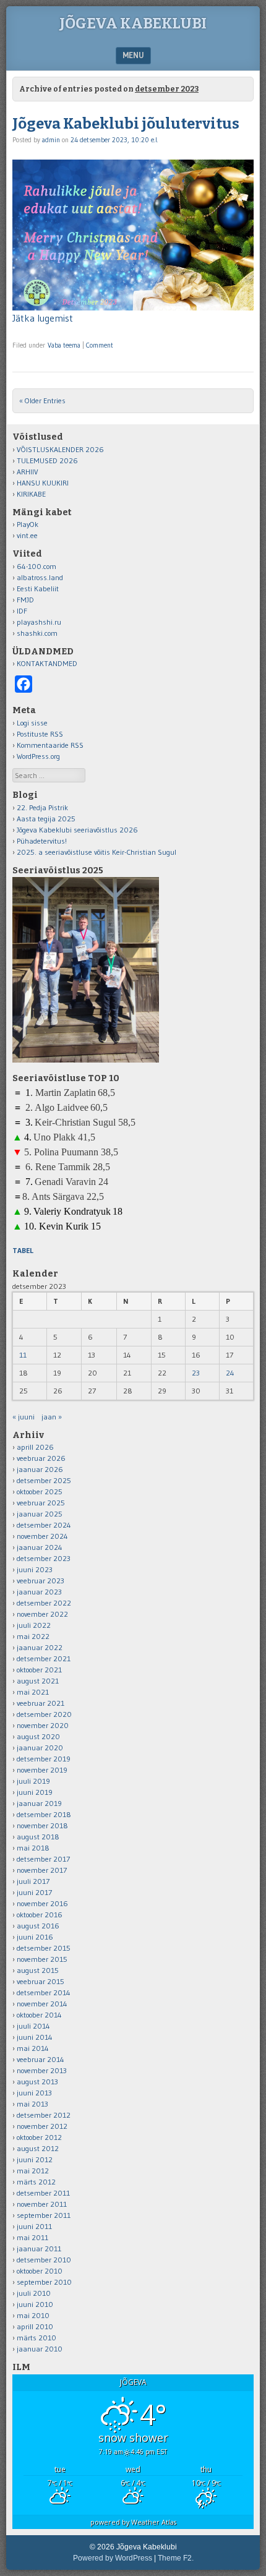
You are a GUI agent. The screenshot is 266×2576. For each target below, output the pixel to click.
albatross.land (40, 577)
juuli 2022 (34, 1625)
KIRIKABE (31, 494)
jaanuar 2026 (40, 1469)
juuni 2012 (35, 2159)
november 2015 (42, 1959)
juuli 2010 (34, 2293)
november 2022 (42, 1614)
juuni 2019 (35, 1792)
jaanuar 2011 (39, 2249)
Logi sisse (32, 723)
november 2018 (42, 1825)
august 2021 (38, 1681)
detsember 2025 (44, 1480)
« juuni (24, 1417)
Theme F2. (176, 2558)
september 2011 (44, 2215)
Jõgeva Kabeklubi (133, 24)
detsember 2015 (44, 1948)
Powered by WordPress (113, 2558)
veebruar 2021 (41, 1703)
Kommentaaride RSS (50, 745)
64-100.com (36, 566)
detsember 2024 (44, 1525)
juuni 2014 (35, 2037)
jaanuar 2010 (40, 2349)
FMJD (25, 600)
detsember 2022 (44, 1603)
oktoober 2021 (39, 1670)
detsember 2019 (44, 1759)
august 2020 (38, 1736)
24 (230, 1373)
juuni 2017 (34, 1892)
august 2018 (38, 1837)
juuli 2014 (33, 2026)
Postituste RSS (40, 734)
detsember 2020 (44, 1714)
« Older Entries (42, 400)
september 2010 (44, 2282)
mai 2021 (33, 1692)
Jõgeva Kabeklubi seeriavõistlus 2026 (77, 830)
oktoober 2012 (39, 2137)
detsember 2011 (43, 2193)
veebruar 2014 (41, 2059)
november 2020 (43, 1725)
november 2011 (42, 2204)
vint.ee (27, 535)
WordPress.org (38, 756)
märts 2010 (36, 2338)
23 (196, 1373)
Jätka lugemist (43, 318)
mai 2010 (33, 2315)
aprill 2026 (35, 1447)
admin (51, 140)
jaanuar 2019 (39, 1803)
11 (23, 1355)
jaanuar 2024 (40, 1547)
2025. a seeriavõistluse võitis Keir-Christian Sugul (97, 852)
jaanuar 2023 (39, 1592)
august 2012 (38, 2148)
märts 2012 (36, 2182)
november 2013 (42, 2070)
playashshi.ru (39, 622)
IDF (22, 611)
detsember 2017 (43, 1859)
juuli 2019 (33, 1781)
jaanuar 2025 (40, 1514)
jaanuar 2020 (40, 1748)
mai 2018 (33, 1848)
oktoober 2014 (39, 2015)
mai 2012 (33, 2171)
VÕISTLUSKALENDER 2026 (60, 449)
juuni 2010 (35, 2304)
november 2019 (42, 1770)
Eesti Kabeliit (38, 588)
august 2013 (37, 2082)
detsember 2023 (44, 1558)
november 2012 (42, 2126)
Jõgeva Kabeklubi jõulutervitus (126, 124)
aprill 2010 (35, 2326)
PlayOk (28, 524)
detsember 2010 (44, 2260)
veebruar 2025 (41, 1503)
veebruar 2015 (41, 1981)
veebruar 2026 (41, 1458)
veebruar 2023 (41, 1581)
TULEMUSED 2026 (47, 460)
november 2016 (42, 1903)
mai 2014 (33, 2048)
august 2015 (38, 1970)
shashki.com (37, 633)
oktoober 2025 (40, 1491)
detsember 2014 (44, 1992)
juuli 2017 (33, 1881)
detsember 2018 (44, 1814)
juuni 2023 (35, 1569)
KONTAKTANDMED (47, 663)
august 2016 (38, 1926)
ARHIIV (28, 472)
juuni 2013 (34, 2093)
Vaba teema (64, 345)
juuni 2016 (35, 1937)
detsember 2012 (44, 2115)
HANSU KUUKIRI (43, 483)
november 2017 (42, 1870)
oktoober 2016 (40, 1915)
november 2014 (42, 2004)
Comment (100, 345)
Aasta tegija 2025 (46, 819)
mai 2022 (33, 1636)
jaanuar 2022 (40, 1647)
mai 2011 (32, 2237)
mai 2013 (32, 2104)
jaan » (52, 1417)
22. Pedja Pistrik (42, 807)
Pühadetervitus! (42, 841)
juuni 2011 (34, 2226)
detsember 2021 (44, 1658)
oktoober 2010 (40, 2271)
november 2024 (42, 1536)
